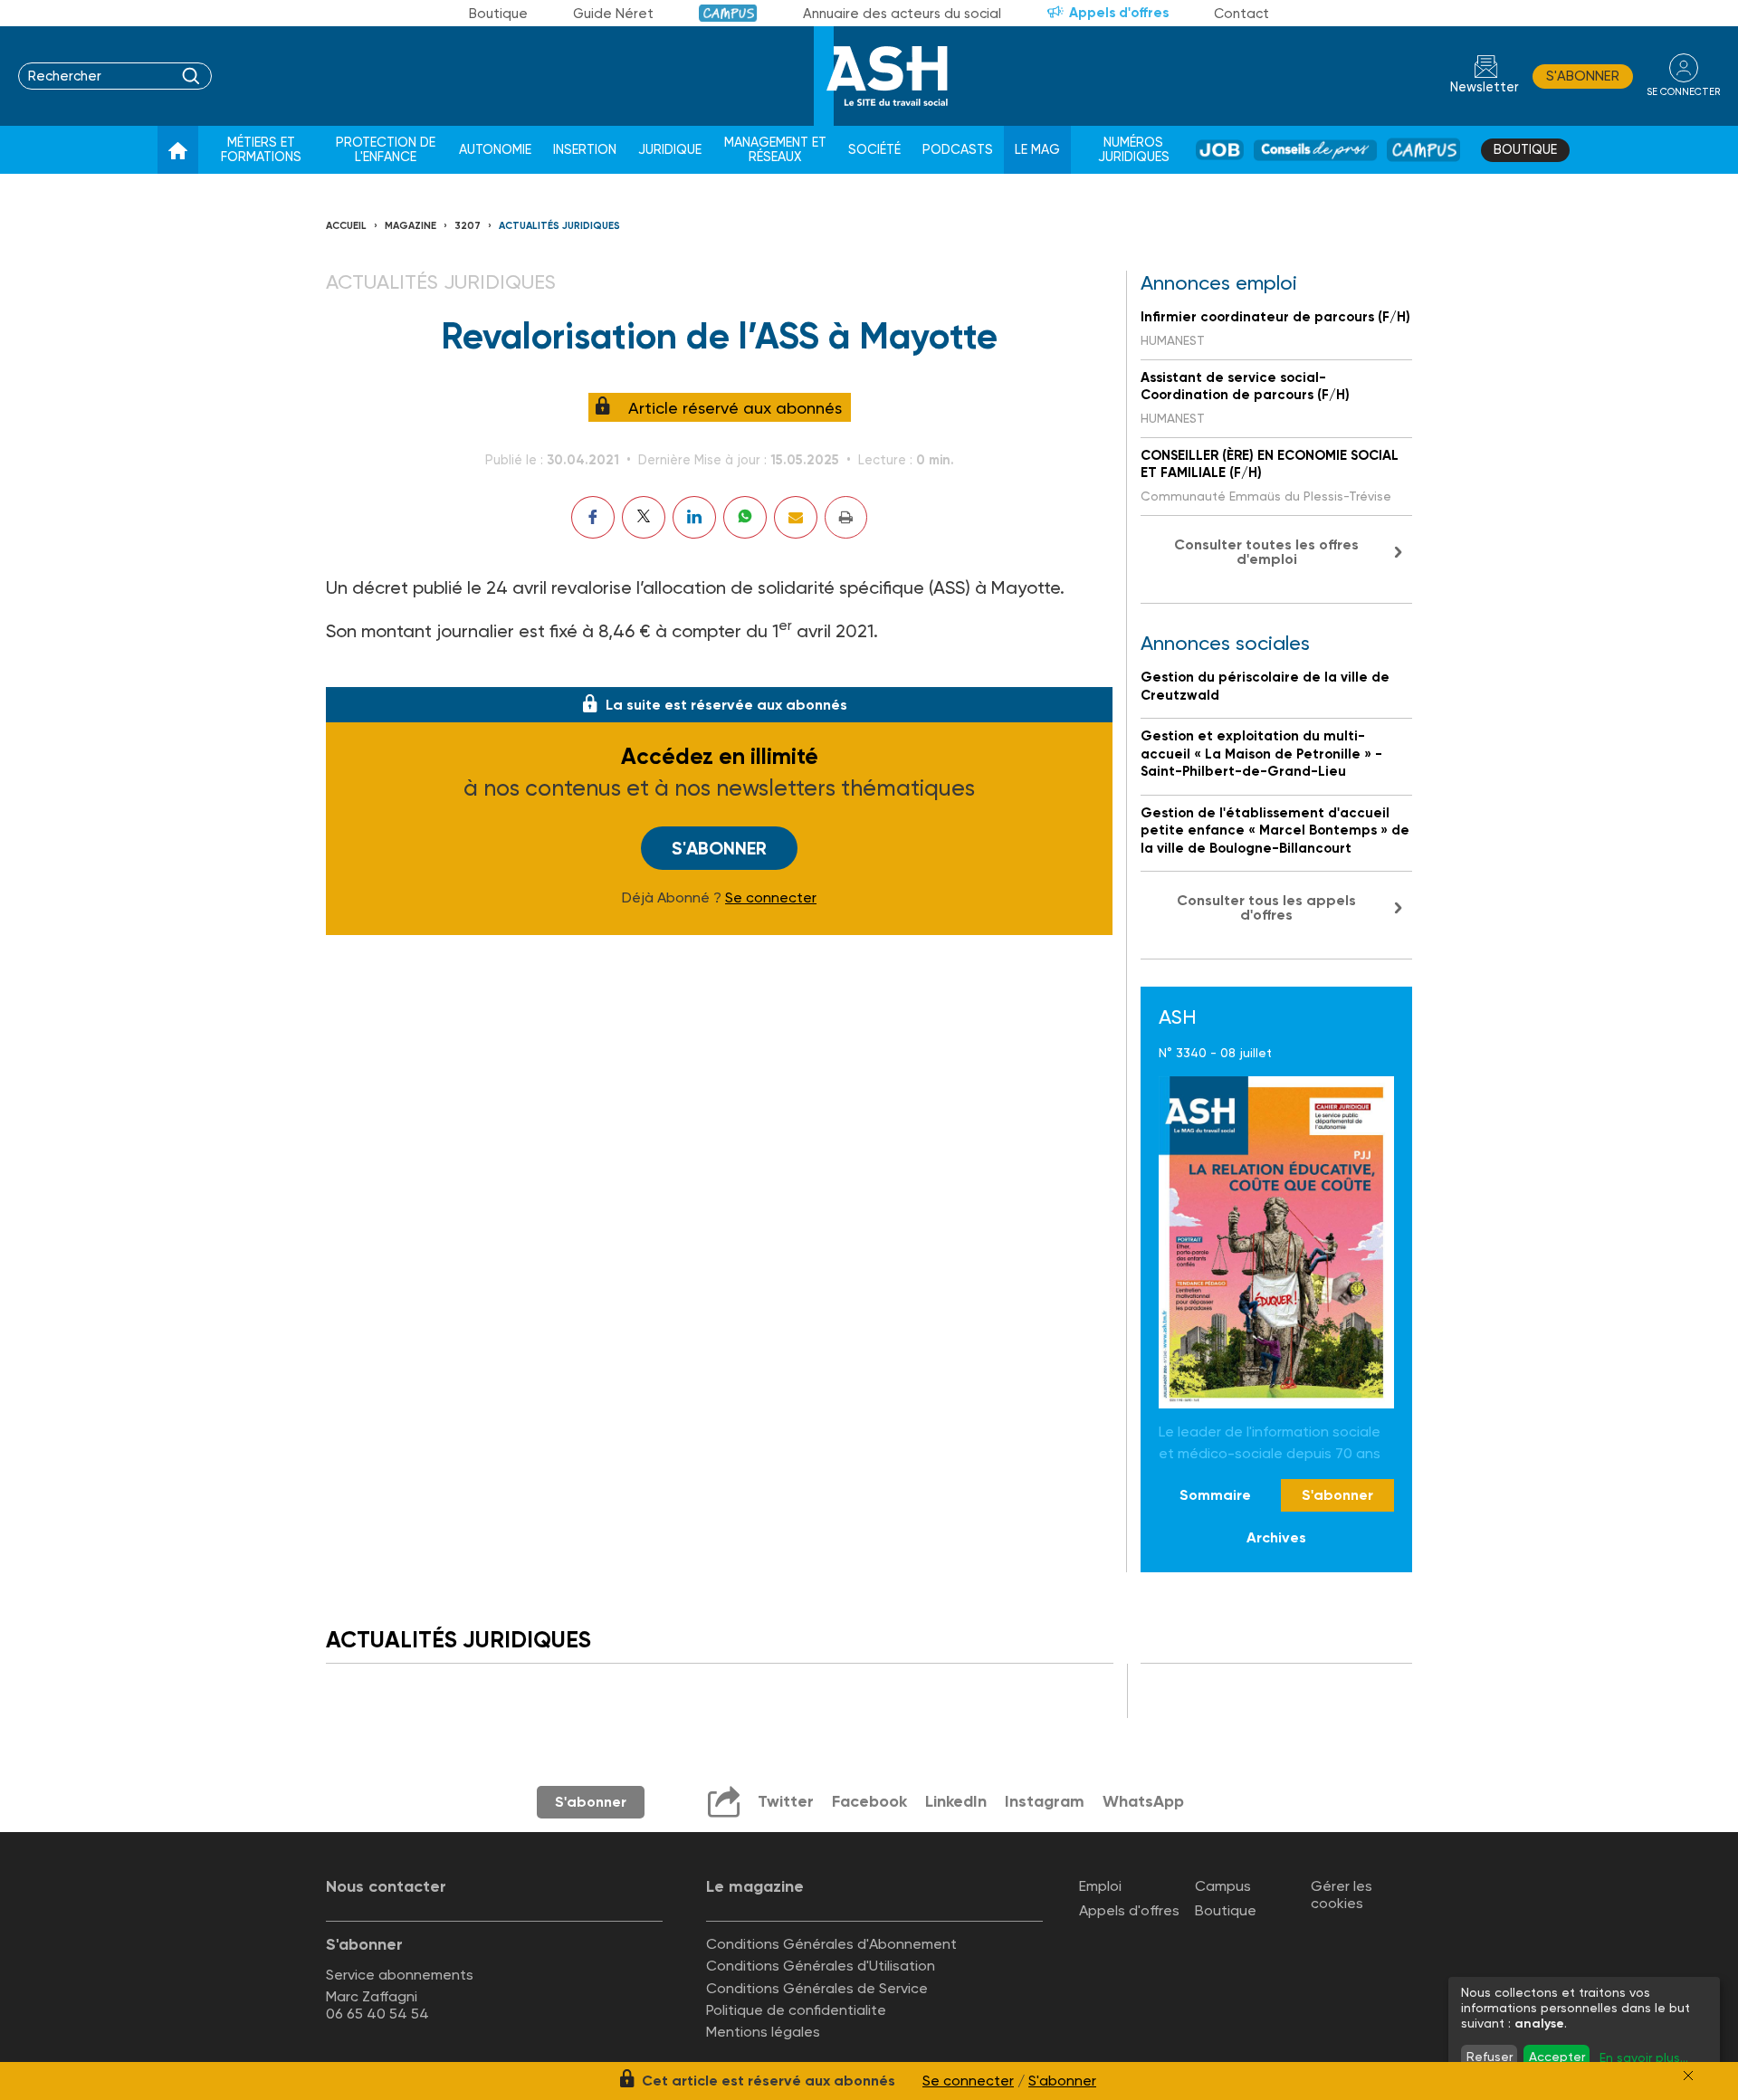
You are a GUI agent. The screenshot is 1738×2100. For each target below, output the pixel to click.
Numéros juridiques (1134, 150)
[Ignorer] (1688, 2076)
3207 (468, 226)
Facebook (869, 1801)
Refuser (1490, 2057)
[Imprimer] (846, 517)
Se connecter (771, 898)
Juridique (670, 150)
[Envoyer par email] (796, 517)
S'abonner (1583, 76)
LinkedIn (956, 1801)
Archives (1276, 1537)
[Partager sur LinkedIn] (694, 517)
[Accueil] (178, 150)
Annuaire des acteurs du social (902, 14)
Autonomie (495, 150)
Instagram (1045, 1801)
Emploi (1100, 1886)
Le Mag (1037, 150)
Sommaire (1215, 1495)
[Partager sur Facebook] (593, 517)
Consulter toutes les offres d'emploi (1266, 552)
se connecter (1683, 92)
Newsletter (1485, 87)
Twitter (786, 1801)
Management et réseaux (775, 150)
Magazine (411, 226)
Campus (728, 13)
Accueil (346, 226)
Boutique (498, 14)
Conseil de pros (1316, 150)
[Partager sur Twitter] (644, 517)
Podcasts (958, 150)
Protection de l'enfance (386, 150)
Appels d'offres (1119, 13)
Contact (1241, 14)
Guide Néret (613, 14)
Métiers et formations (261, 150)
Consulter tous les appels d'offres (1266, 907)
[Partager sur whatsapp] (745, 517)
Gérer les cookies (1342, 1895)
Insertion (585, 150)
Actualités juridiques (559, 226)
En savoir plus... (1644, 2057)
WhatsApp (1143, 1801)
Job (1220, 150)
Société (874, 150)
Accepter (1557, 2057)
